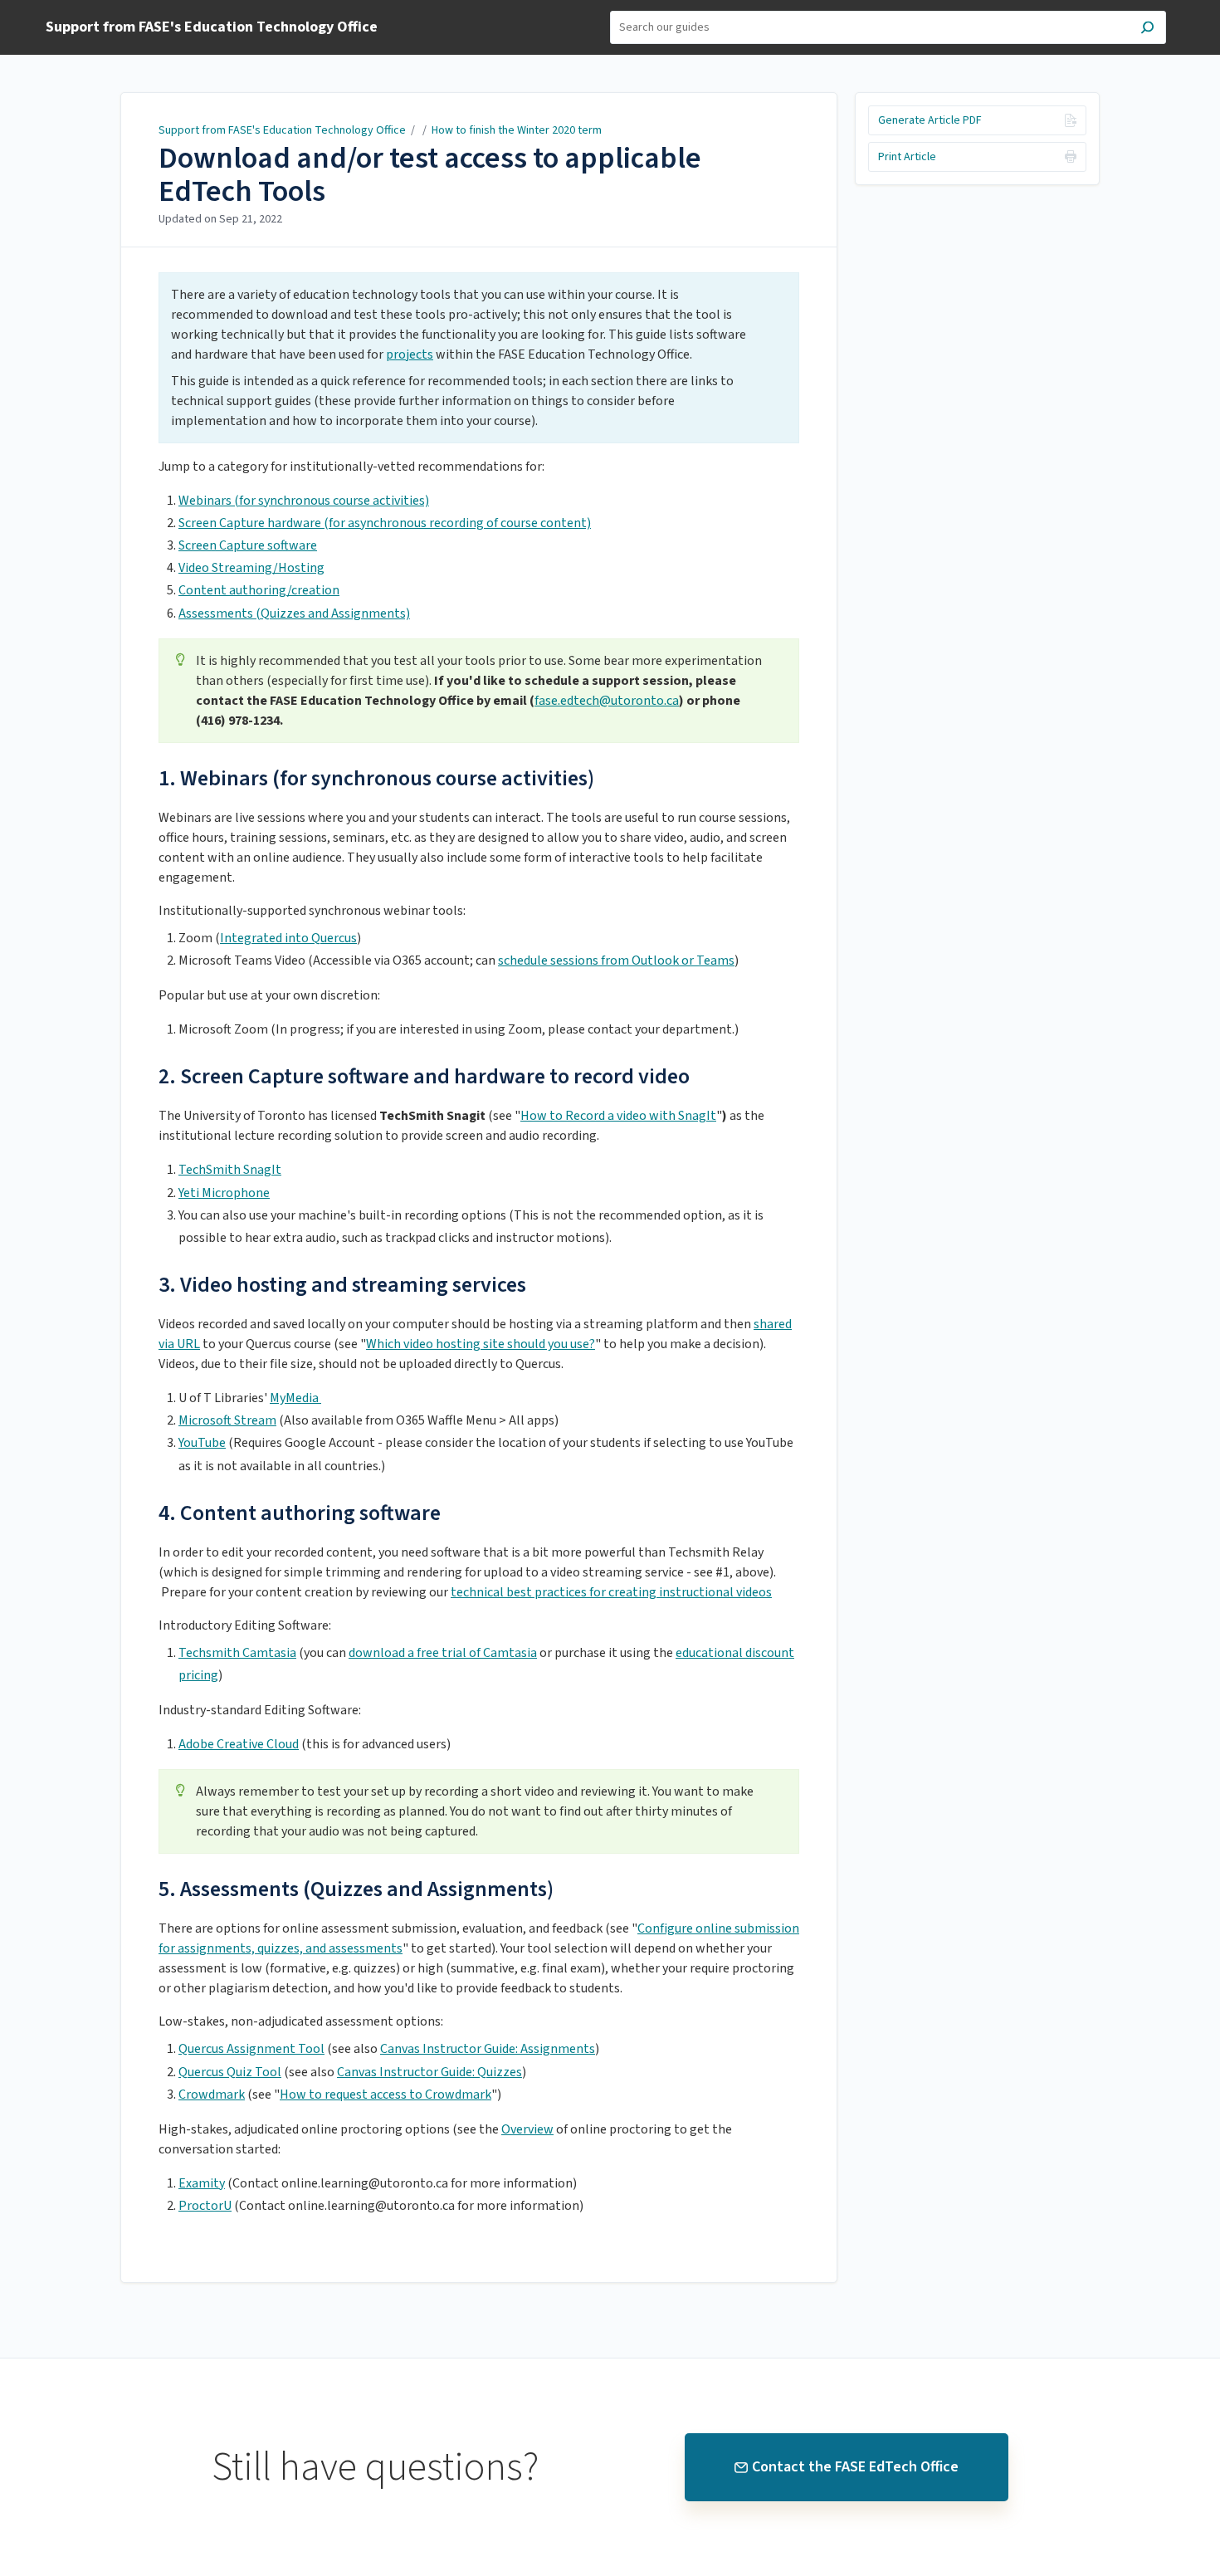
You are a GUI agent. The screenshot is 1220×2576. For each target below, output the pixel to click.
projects (410, 354)
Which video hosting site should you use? (481, 1344)
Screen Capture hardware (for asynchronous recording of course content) (385, 523)
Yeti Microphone (224, 1193)
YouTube (202, 1443)
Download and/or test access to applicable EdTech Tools (430, 175)
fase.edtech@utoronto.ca (607, 701)
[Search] (1147, 29)
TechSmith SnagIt (230, 1170)
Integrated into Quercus (288, 938)
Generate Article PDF (930, 120)
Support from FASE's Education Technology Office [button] (212, 28)
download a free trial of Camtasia (443, 1653)
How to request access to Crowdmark (386, 2095)
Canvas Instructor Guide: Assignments (488, 2049)
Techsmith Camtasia (237, 1653)
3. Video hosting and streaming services (342, 1285)
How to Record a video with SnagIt (618, 1116)
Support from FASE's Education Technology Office (283, 130)
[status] (479, 358)
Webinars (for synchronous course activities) (304, 501)
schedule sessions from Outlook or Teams (616, 961)
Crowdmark (212, 2095)
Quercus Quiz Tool (230, 2072)
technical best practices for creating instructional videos (611, 1592)
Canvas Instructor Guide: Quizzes (429, 2072)
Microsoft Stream (227, 1420)
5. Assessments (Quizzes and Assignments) (356, 1889)
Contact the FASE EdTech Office (855, 2467)
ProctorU (205, 2206)
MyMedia (295, 1398)
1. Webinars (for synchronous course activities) (376, 778)
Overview (527, 2129)
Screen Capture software (248, 545)
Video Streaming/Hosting (251, 568)
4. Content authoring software (300, 1513)
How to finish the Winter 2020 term (517, 130)
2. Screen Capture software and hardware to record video (424, 1076)
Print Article (907, 157)
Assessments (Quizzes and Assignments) (294, 613)
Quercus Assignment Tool (251, 2049)
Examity (202, 2183)
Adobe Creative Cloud (239, 1744)
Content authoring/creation (259, 590)
